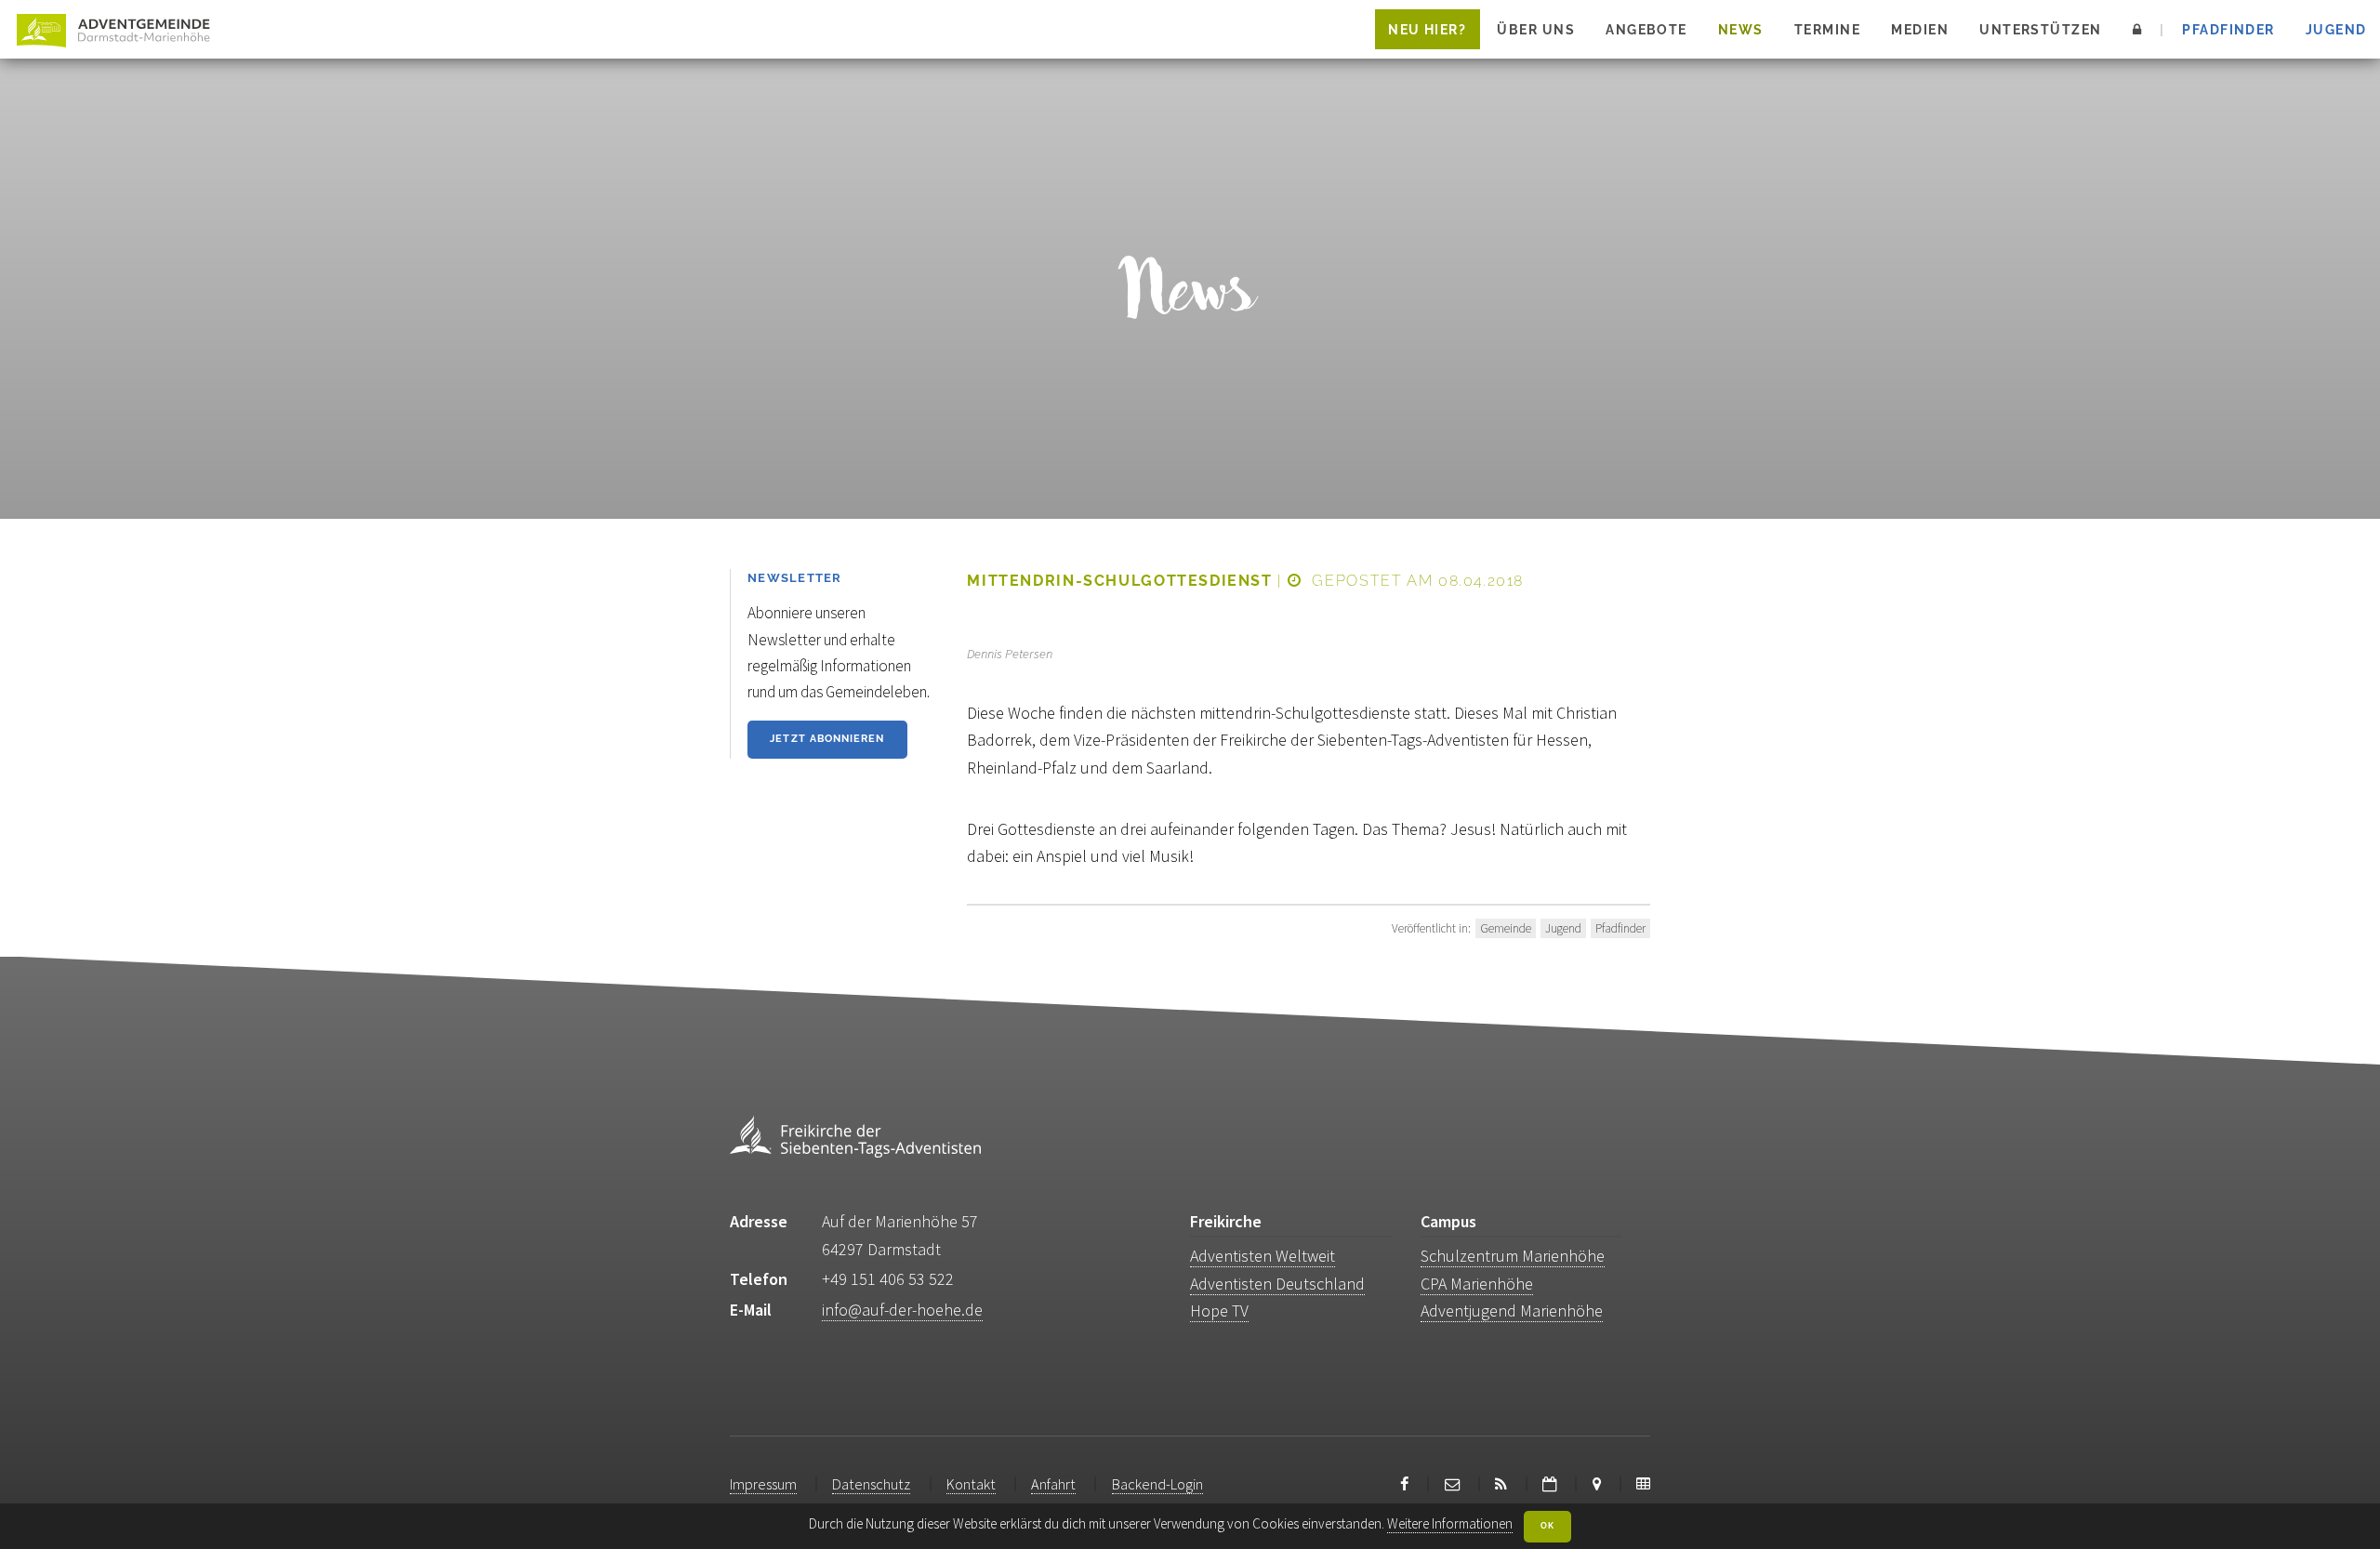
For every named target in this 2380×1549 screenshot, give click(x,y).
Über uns (1536, 29)
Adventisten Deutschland (1277, 1284)
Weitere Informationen (1450, 1523)
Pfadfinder (2228, 29)
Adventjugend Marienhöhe (1512, 1311)
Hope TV (1219, 1311)
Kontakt (971, 1484)
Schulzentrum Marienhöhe (1513, 1256)
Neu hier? (1427, 29)
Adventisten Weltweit (1263, 1256)
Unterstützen (2040, 29)
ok (1547, 1526)
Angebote (1646, 29)
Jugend (2336, 29)
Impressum (763, 1484)
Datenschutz (871, 1484)
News (1741, 29)
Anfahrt (1053, 1484)
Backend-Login (1157, 1484)
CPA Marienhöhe (1477, 1284)
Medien (1920, 29)
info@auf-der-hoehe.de (902, 1310)
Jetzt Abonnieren (827, 739)
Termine (1827, 29)
